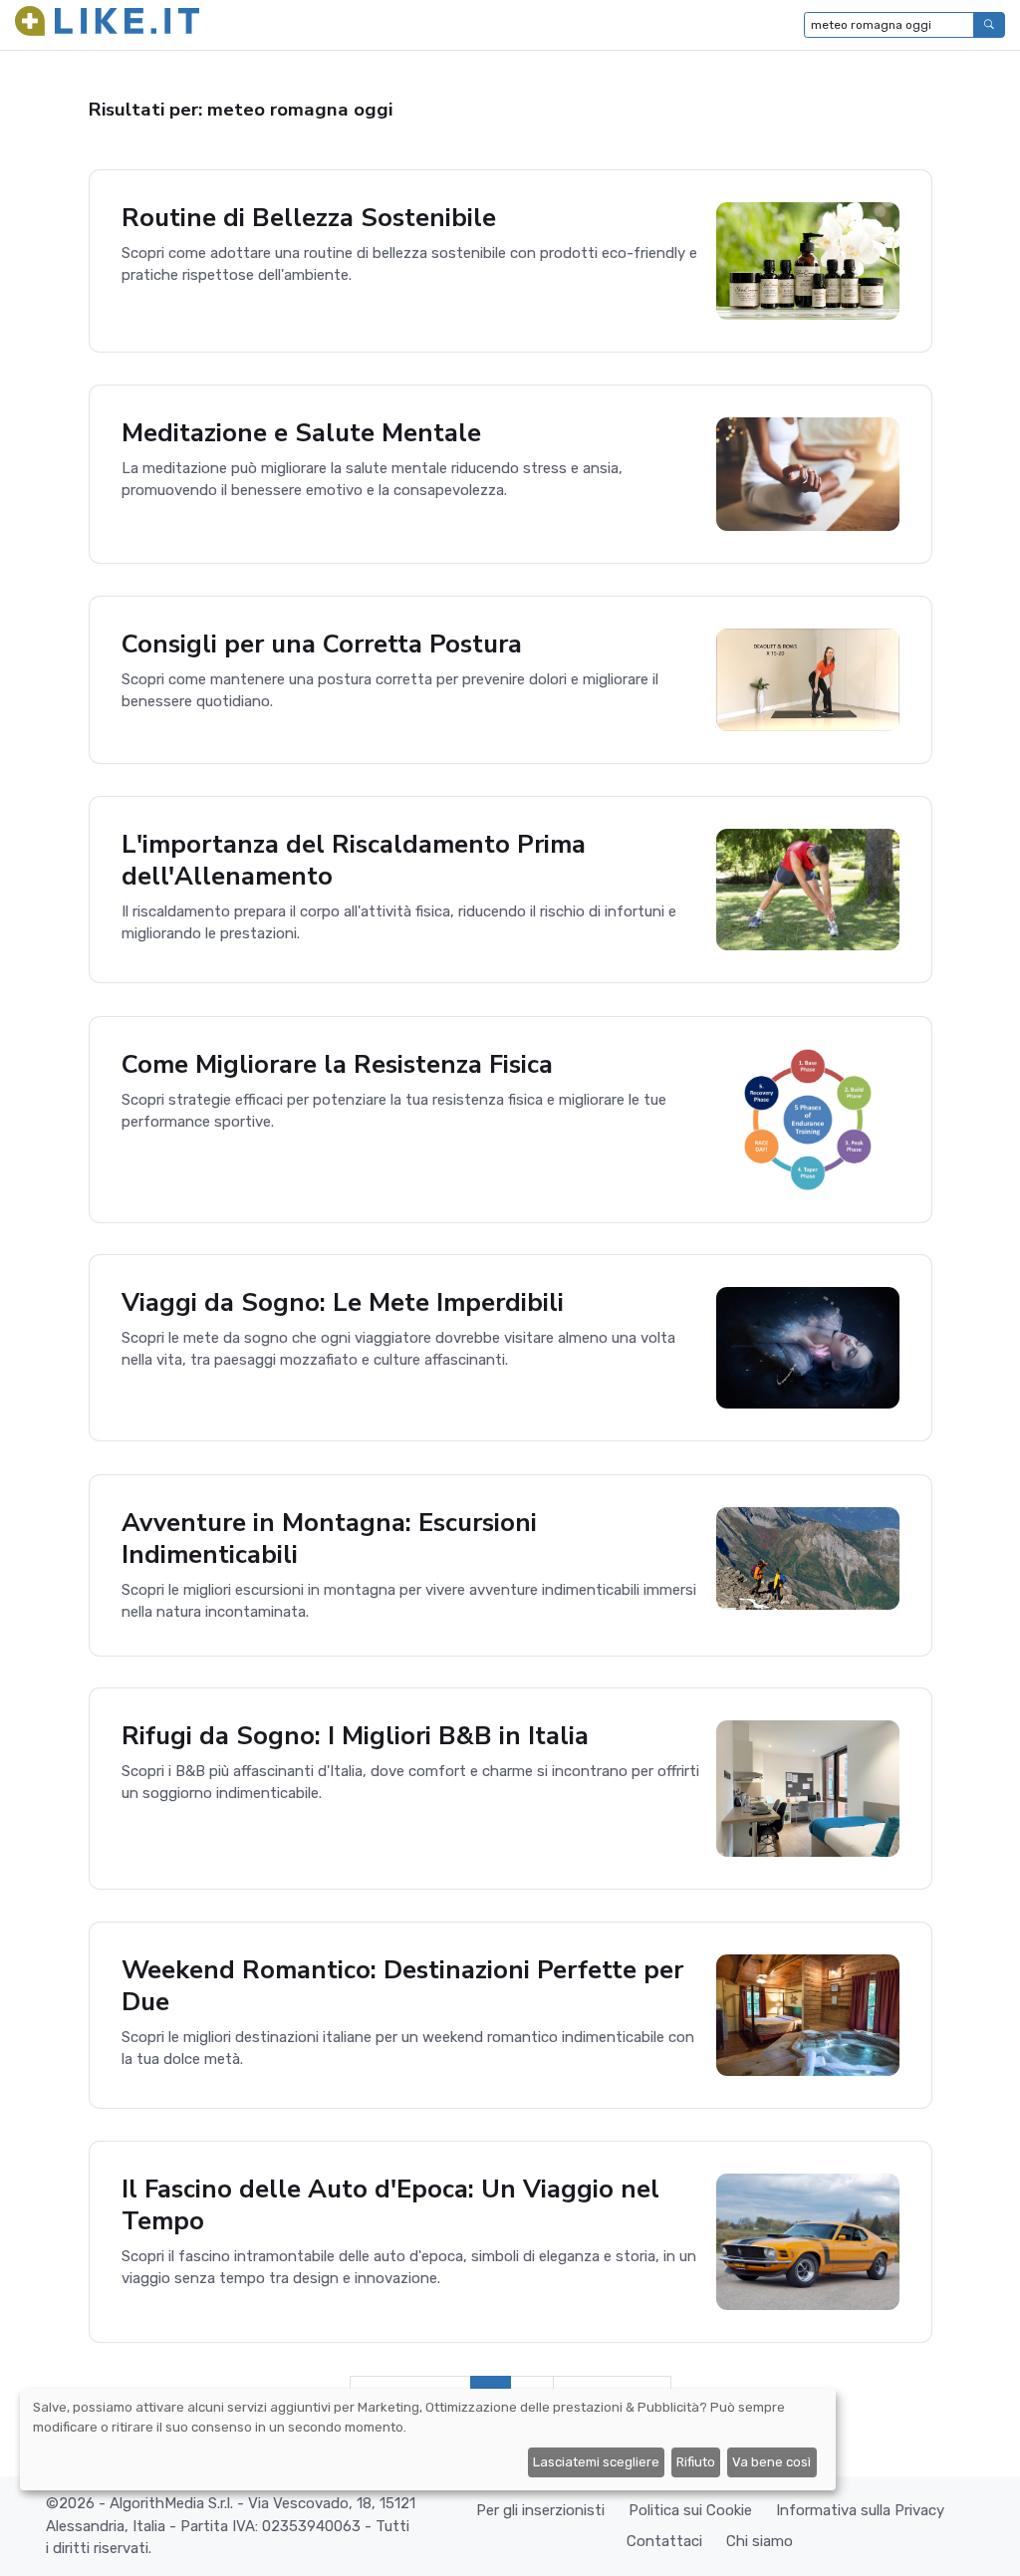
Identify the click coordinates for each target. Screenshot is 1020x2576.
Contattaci (664, 2541)
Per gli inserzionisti (540, 2510)
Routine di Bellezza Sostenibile (309, 218)
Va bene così (771, 2462)
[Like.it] (107, 25)
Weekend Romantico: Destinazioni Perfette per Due (402, 1986)
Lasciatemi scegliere (596, 2462)
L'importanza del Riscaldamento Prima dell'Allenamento (354, 860)
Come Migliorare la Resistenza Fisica (337, 1064)
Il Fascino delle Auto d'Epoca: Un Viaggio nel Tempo (390, 2205)
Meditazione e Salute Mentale (301, 433)
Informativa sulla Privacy (860, 2510)
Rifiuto (696, 2462)
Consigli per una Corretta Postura (322, 644)
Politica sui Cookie (690, 2510)
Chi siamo (760, 2541)
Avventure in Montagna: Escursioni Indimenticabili (329, 1539)
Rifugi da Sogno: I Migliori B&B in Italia (355, 1736)
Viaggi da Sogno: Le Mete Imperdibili (343, 1302)
